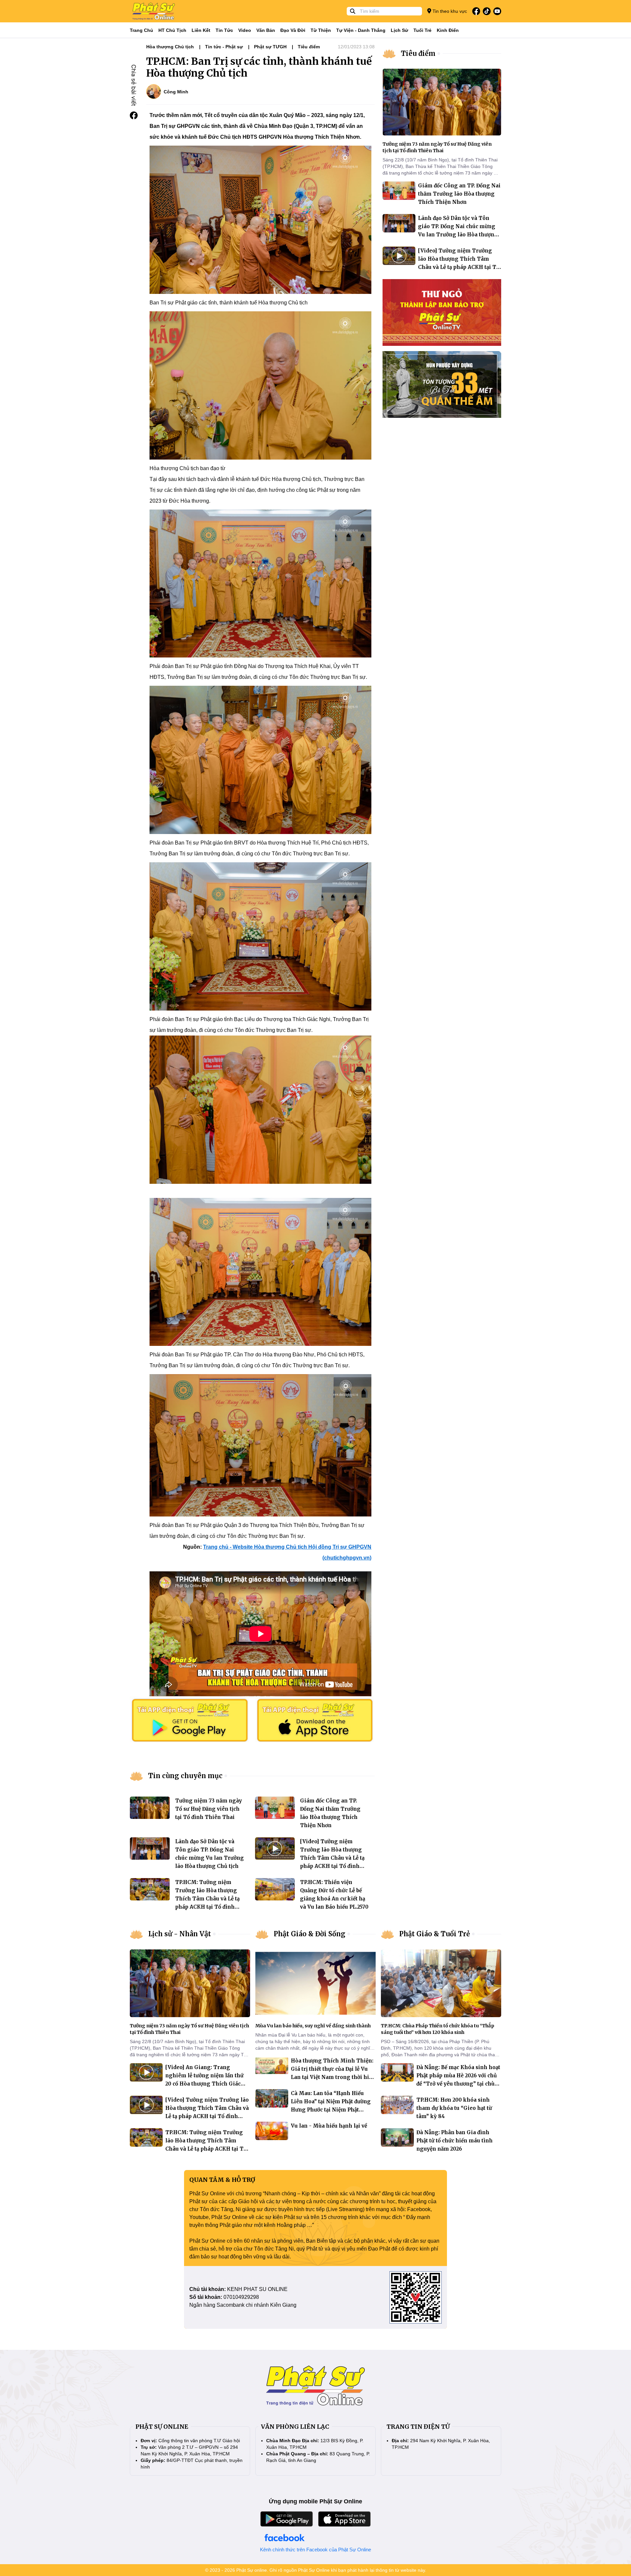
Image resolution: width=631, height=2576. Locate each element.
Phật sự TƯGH (270, 47)
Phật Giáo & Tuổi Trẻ (435, 1934)
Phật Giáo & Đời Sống (310, 1934)
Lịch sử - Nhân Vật (180, 1934)
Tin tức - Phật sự (224, 47)
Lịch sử (399, 30)
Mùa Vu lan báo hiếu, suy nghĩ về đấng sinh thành (313, 2026)
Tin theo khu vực (449, 11)
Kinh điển (448, 30)
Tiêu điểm (309, 47)
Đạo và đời (293, 30)
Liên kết (201, 30)
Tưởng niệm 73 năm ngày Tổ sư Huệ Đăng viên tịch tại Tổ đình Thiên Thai (209, 1809)
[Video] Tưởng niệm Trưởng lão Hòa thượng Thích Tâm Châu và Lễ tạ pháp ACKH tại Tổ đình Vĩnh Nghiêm (332, 1858)
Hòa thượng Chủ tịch (170, 47)
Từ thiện (321, 30)
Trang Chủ (141, 30)
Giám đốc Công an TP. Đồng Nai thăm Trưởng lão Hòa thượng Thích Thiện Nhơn (459, 194)
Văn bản (266, 30)
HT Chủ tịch (172, 30)
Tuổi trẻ (422, 30)
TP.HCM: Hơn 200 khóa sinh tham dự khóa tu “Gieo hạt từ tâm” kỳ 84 (454, 2108)
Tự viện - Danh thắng (361, 30)
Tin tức (224, 30)
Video (245, 30)
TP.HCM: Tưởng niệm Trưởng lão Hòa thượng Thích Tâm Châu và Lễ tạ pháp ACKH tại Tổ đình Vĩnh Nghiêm (207, 1899)
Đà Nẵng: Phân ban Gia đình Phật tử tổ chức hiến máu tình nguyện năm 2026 (455, 2141)
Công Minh (176, 92)
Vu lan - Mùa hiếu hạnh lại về (329, 2126)
